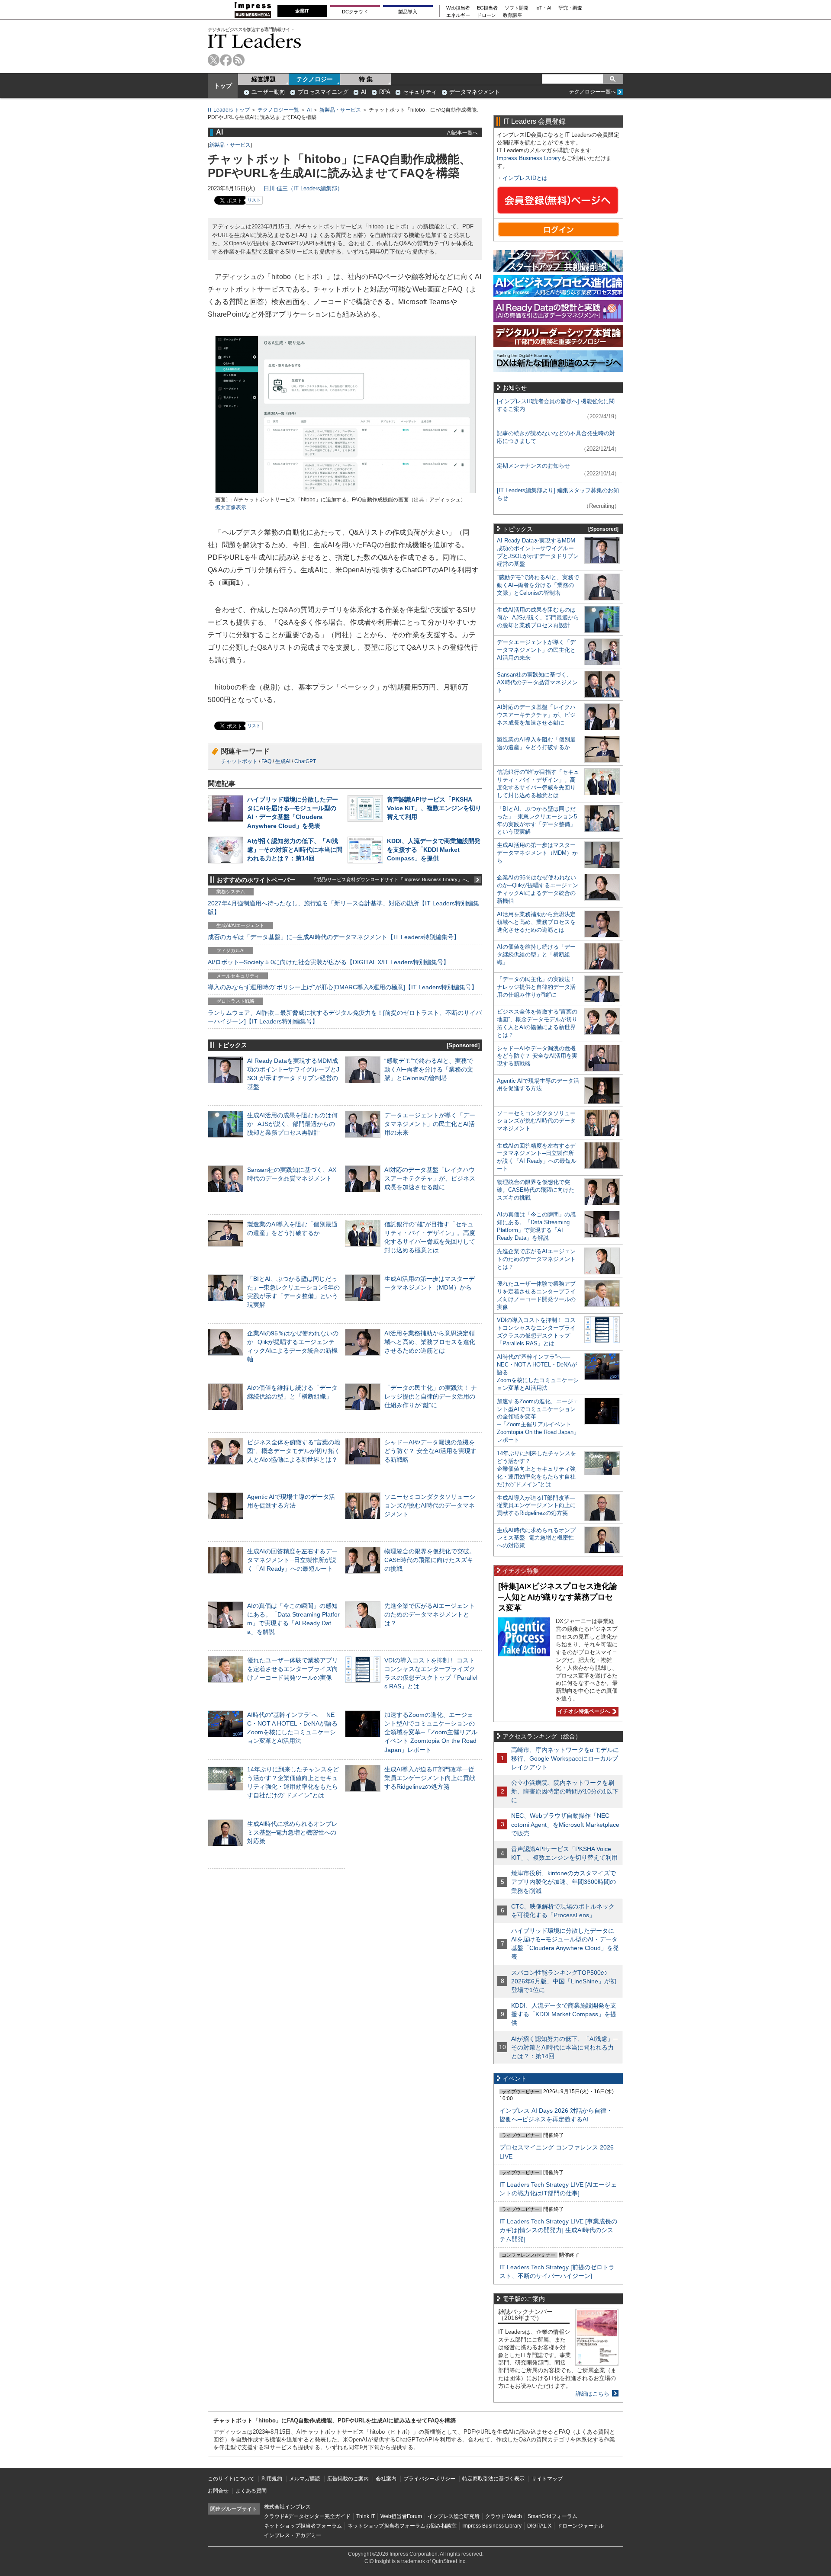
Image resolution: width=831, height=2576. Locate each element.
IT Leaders (254, 41)
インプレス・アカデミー (293, 2535)
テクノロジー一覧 (278, 110)
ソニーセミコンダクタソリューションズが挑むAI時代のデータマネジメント (430, 1505)
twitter (214, 60)
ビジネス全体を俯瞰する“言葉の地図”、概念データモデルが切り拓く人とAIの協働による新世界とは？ (294, 1451)
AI (364, 92)
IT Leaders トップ (229, 110)
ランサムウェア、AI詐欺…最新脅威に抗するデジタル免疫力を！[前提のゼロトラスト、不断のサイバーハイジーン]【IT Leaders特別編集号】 (345, 1017)
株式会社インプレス (287, 2507)
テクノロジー (315, 79)
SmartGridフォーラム (552, 2516)
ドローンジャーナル (580, 2526)
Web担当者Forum (401, 2516)
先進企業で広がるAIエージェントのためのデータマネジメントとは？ (430, 1614)
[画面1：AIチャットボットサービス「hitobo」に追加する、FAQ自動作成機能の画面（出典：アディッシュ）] (345, 492)
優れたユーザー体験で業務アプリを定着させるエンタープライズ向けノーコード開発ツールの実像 (293, 1669)
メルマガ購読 (305, 2479)
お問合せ (218, 2491)
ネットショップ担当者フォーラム (303, 2526)
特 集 (366, 79)
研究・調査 (570, 8)
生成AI (283, 761)
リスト (254, 200)
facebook (226, 60)
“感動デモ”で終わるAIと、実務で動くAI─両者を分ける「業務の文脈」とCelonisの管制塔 (429, 1069)
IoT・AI (543, 8)
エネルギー (458, 15)
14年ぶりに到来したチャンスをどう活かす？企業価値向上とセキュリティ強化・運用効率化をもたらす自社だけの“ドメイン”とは (536, 1469)
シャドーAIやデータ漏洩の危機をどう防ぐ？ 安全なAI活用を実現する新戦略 (430, 1451)
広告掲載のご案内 (348, 2479)
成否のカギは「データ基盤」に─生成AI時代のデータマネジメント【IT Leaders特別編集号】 (334, 937)
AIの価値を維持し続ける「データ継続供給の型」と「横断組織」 (536, 954)
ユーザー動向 (268, 92)
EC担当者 (487, 8)
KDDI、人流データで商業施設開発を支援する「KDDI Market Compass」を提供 (434, 850)
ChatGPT (305, 761)
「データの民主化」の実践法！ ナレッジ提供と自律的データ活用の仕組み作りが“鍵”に (431, 1396)
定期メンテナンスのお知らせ (533, 466)
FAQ (266, 761)
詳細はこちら (593, 2394)
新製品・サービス (340, 110)
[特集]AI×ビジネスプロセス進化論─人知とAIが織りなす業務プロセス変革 (558, 1597)
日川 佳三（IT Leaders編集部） (303, 188)
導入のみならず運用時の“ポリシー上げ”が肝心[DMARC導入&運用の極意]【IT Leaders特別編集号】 (343, 987)
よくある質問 (251, 2491)
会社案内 (386, 2479)
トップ (223, 86)
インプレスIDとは (525, 178)
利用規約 (272, 2479)
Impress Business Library (529, 158)
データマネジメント (475, 92)
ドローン (486, 15)
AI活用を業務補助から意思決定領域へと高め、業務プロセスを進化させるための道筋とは (430, 1342)
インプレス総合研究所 (454, 2516)
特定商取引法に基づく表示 (493, 2479)
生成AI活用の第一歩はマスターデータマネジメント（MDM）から (537, 853)
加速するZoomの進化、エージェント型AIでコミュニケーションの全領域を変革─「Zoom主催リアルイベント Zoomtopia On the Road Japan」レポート (431, 1732)
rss (239, 60)
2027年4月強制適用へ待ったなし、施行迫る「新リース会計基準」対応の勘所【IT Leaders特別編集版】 (343, 908)
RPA (385, 92)
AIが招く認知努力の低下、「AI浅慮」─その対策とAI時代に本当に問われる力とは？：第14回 (295, 850)
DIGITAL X (539, 2526)
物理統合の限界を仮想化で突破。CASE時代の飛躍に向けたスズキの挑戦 (430, 1560)
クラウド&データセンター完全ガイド (307, 2516)
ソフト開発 (517, 8)
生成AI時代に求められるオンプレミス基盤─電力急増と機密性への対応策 (292, 1832)
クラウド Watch (504, 2516)
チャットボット (239, 761)
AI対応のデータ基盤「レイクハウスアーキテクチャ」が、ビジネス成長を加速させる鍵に (430, 1178)
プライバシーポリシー (429, 2479)
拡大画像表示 (231, 507)
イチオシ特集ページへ (583, 1711)
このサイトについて (231, 2479)
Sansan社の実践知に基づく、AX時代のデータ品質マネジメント (537, 682)
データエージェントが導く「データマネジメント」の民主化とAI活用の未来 (430, 1124)
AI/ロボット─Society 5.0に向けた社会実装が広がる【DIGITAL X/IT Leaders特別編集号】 (329, 962)
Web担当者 (458, 8)
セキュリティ (420, 92)
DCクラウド (355, 12)
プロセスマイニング (323, 92)
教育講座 (512, 15)
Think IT (366, 2516)
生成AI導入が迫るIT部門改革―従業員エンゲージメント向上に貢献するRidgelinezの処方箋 (430, 1778)
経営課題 (264, 79)
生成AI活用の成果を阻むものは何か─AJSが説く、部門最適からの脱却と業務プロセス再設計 (292, 1124)
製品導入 (408, 12)
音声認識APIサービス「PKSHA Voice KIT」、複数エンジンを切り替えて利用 (434, 808)
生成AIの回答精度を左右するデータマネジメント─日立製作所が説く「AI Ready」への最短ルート (292, 1560)
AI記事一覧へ (462, 133)
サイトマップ (547, 2479)
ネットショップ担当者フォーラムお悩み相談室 (402, 2526)
